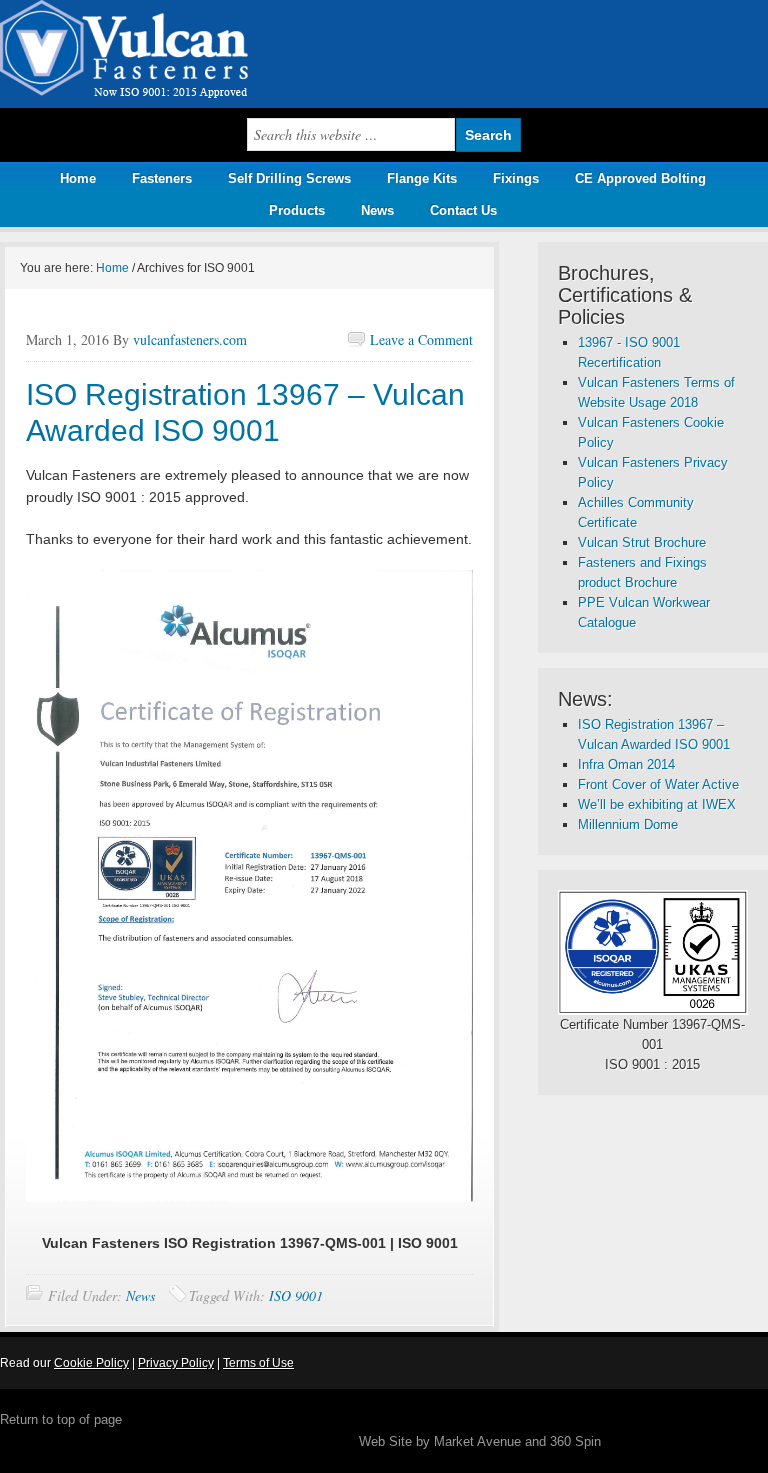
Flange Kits (422, 178)
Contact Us (463, 210)
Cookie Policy (91, 1363)
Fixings (516, 178)
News (377, 210)
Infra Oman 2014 (626, 764)
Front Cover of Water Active (658, 784)
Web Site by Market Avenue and (454, 1441)
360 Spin (575, 1441)
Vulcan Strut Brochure (642, 542)
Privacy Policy (176, 1363)
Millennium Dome (628, 824)
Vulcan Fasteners (200, 54)
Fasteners (162, 178)
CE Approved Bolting (640, 178)
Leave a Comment (421, 339)
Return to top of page (61, 1419)
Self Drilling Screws (289, 178)
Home (78, 178)
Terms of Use (258, 1363)
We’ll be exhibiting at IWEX (657, 804)
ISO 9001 (296, 1295)
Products (289, 210)
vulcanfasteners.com (190, 339)
